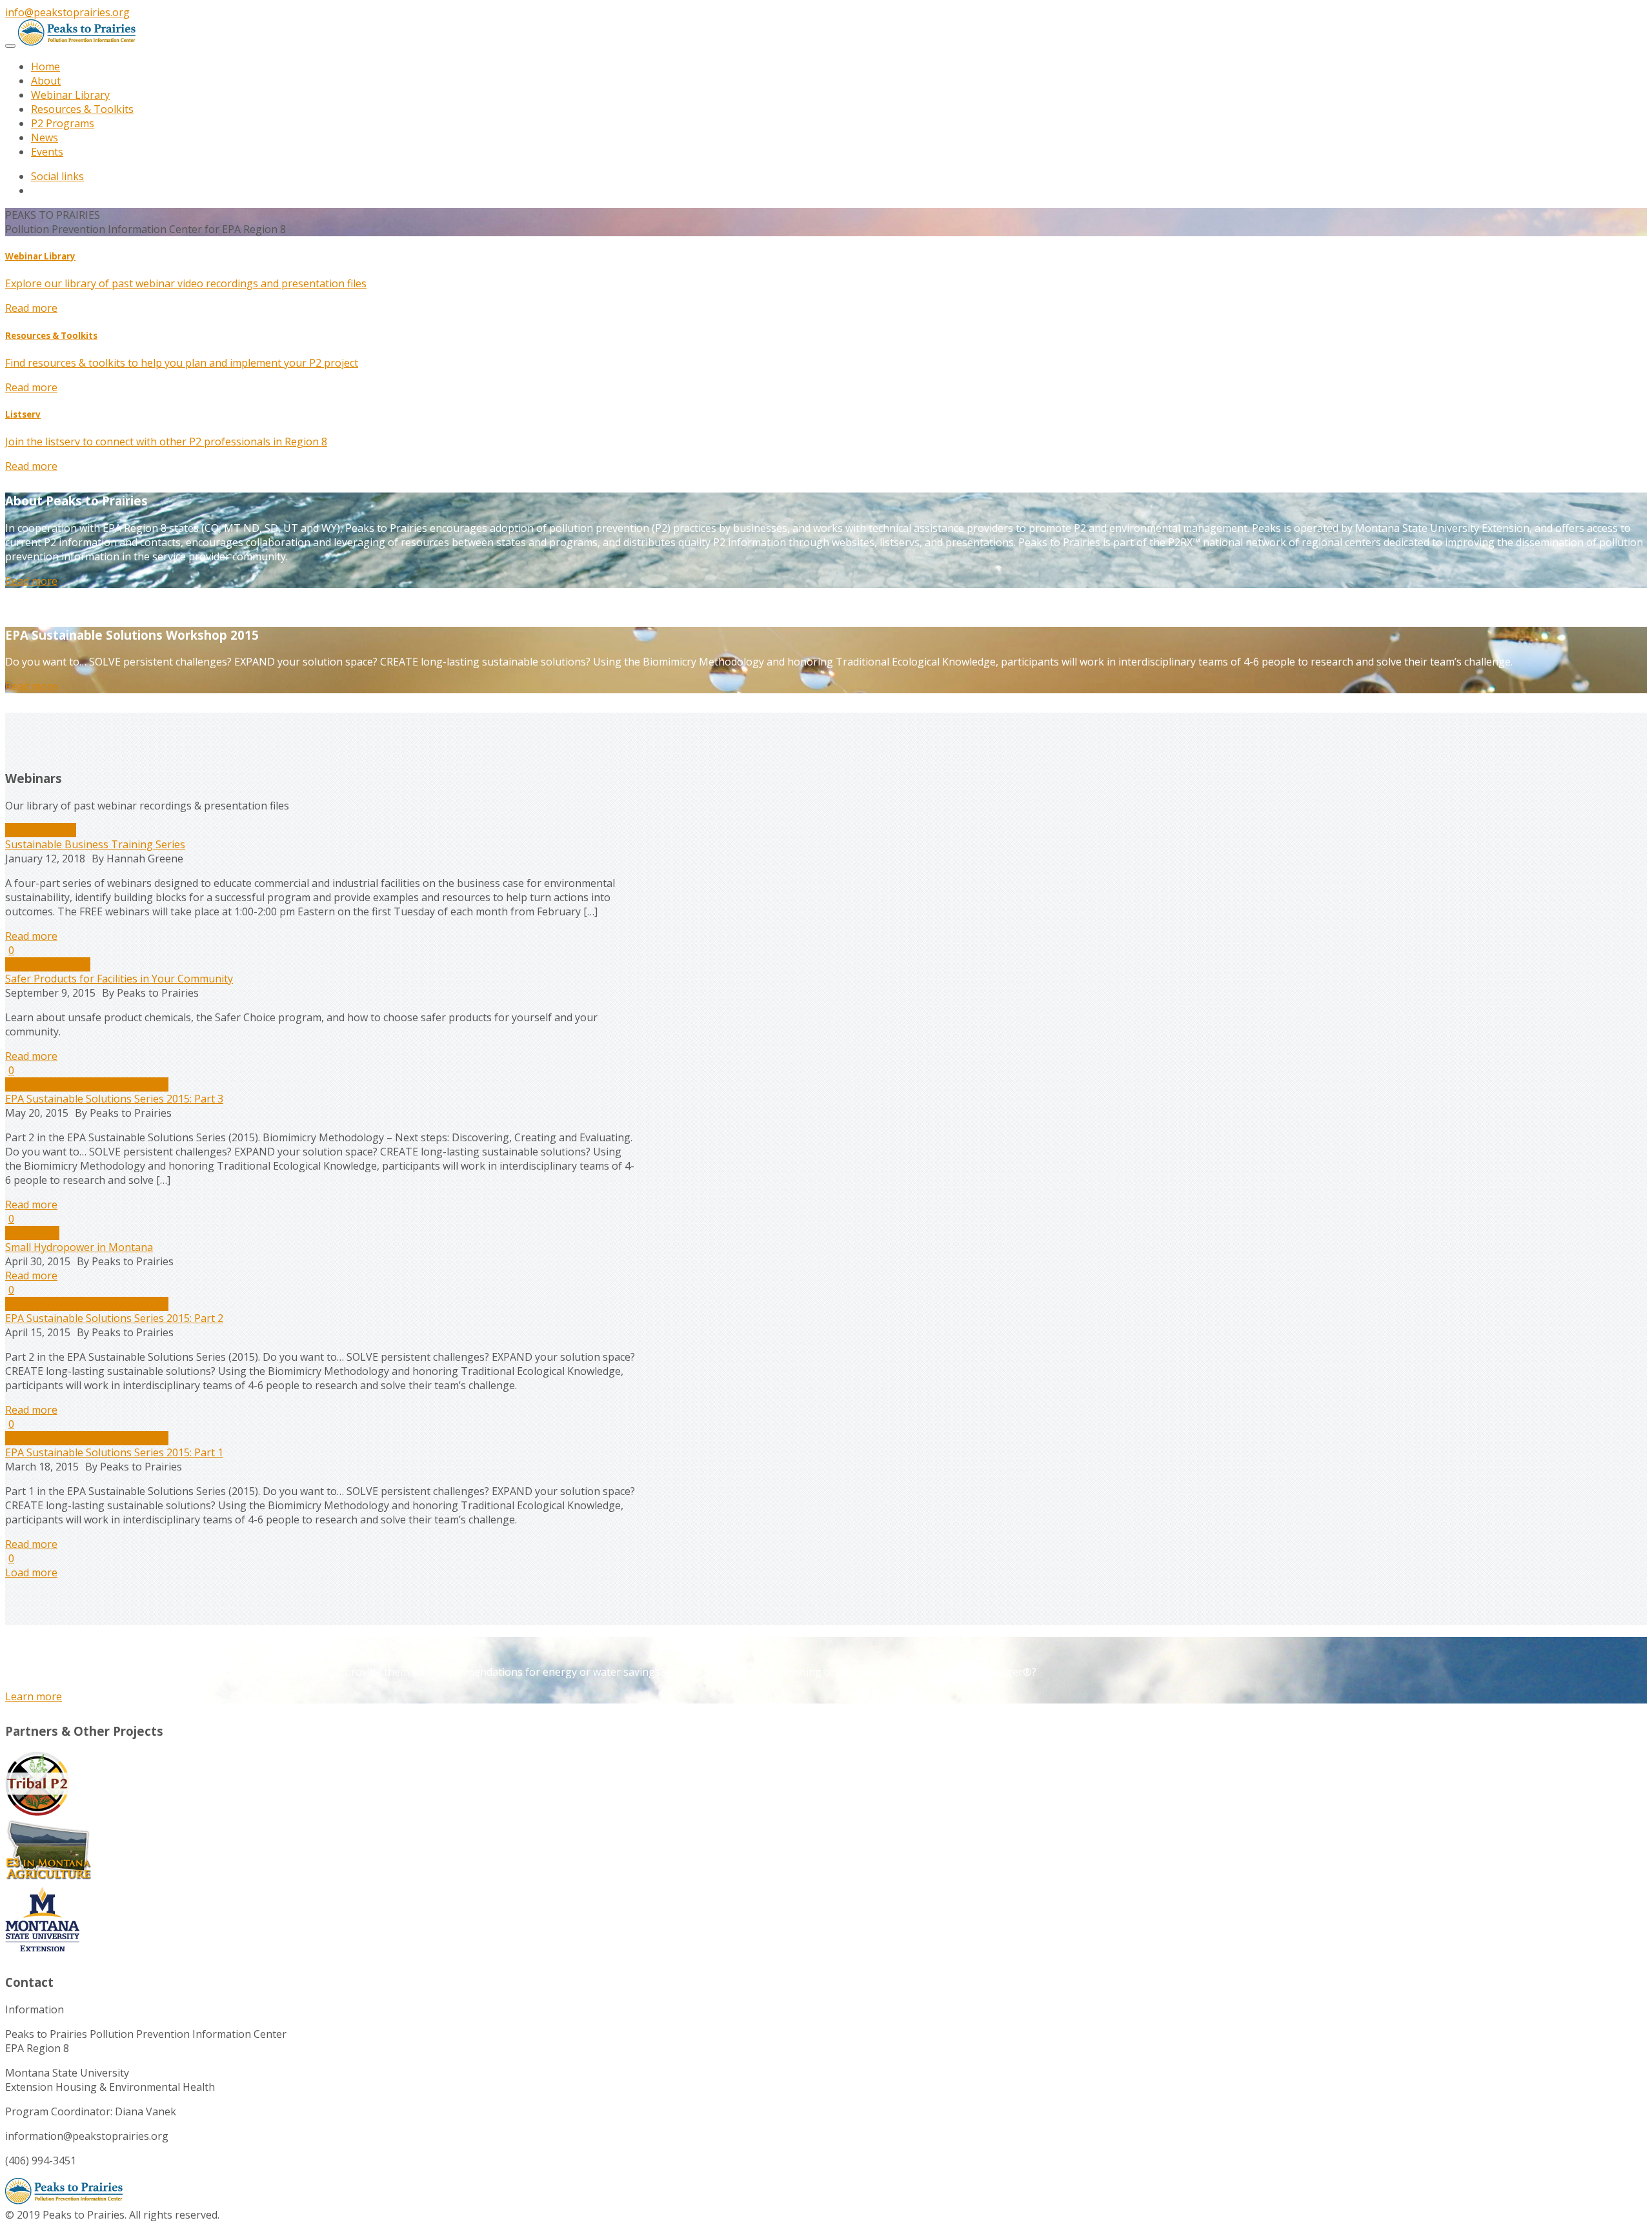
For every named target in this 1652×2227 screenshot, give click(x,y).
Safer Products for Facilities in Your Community (119, 979)
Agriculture (32, 1233)
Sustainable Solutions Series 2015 (87, 1084)
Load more (31, 1572)
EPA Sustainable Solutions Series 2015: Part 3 (114, 1099)
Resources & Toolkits (82, 109)
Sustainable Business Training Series (95, 844)
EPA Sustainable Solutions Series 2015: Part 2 (114, 1318)
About (46, 81)
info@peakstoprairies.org (67, 12)
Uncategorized (41, 830)
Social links (57, 176)
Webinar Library (70, 95)
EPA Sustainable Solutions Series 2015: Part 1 (114, 1452)
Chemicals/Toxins (48, 964)
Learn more (34, 1696)
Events (47, 152)
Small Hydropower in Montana (79, 1247)
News (45, 137)
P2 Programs (63, 123)
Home (45, 66)
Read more (31, 308)
